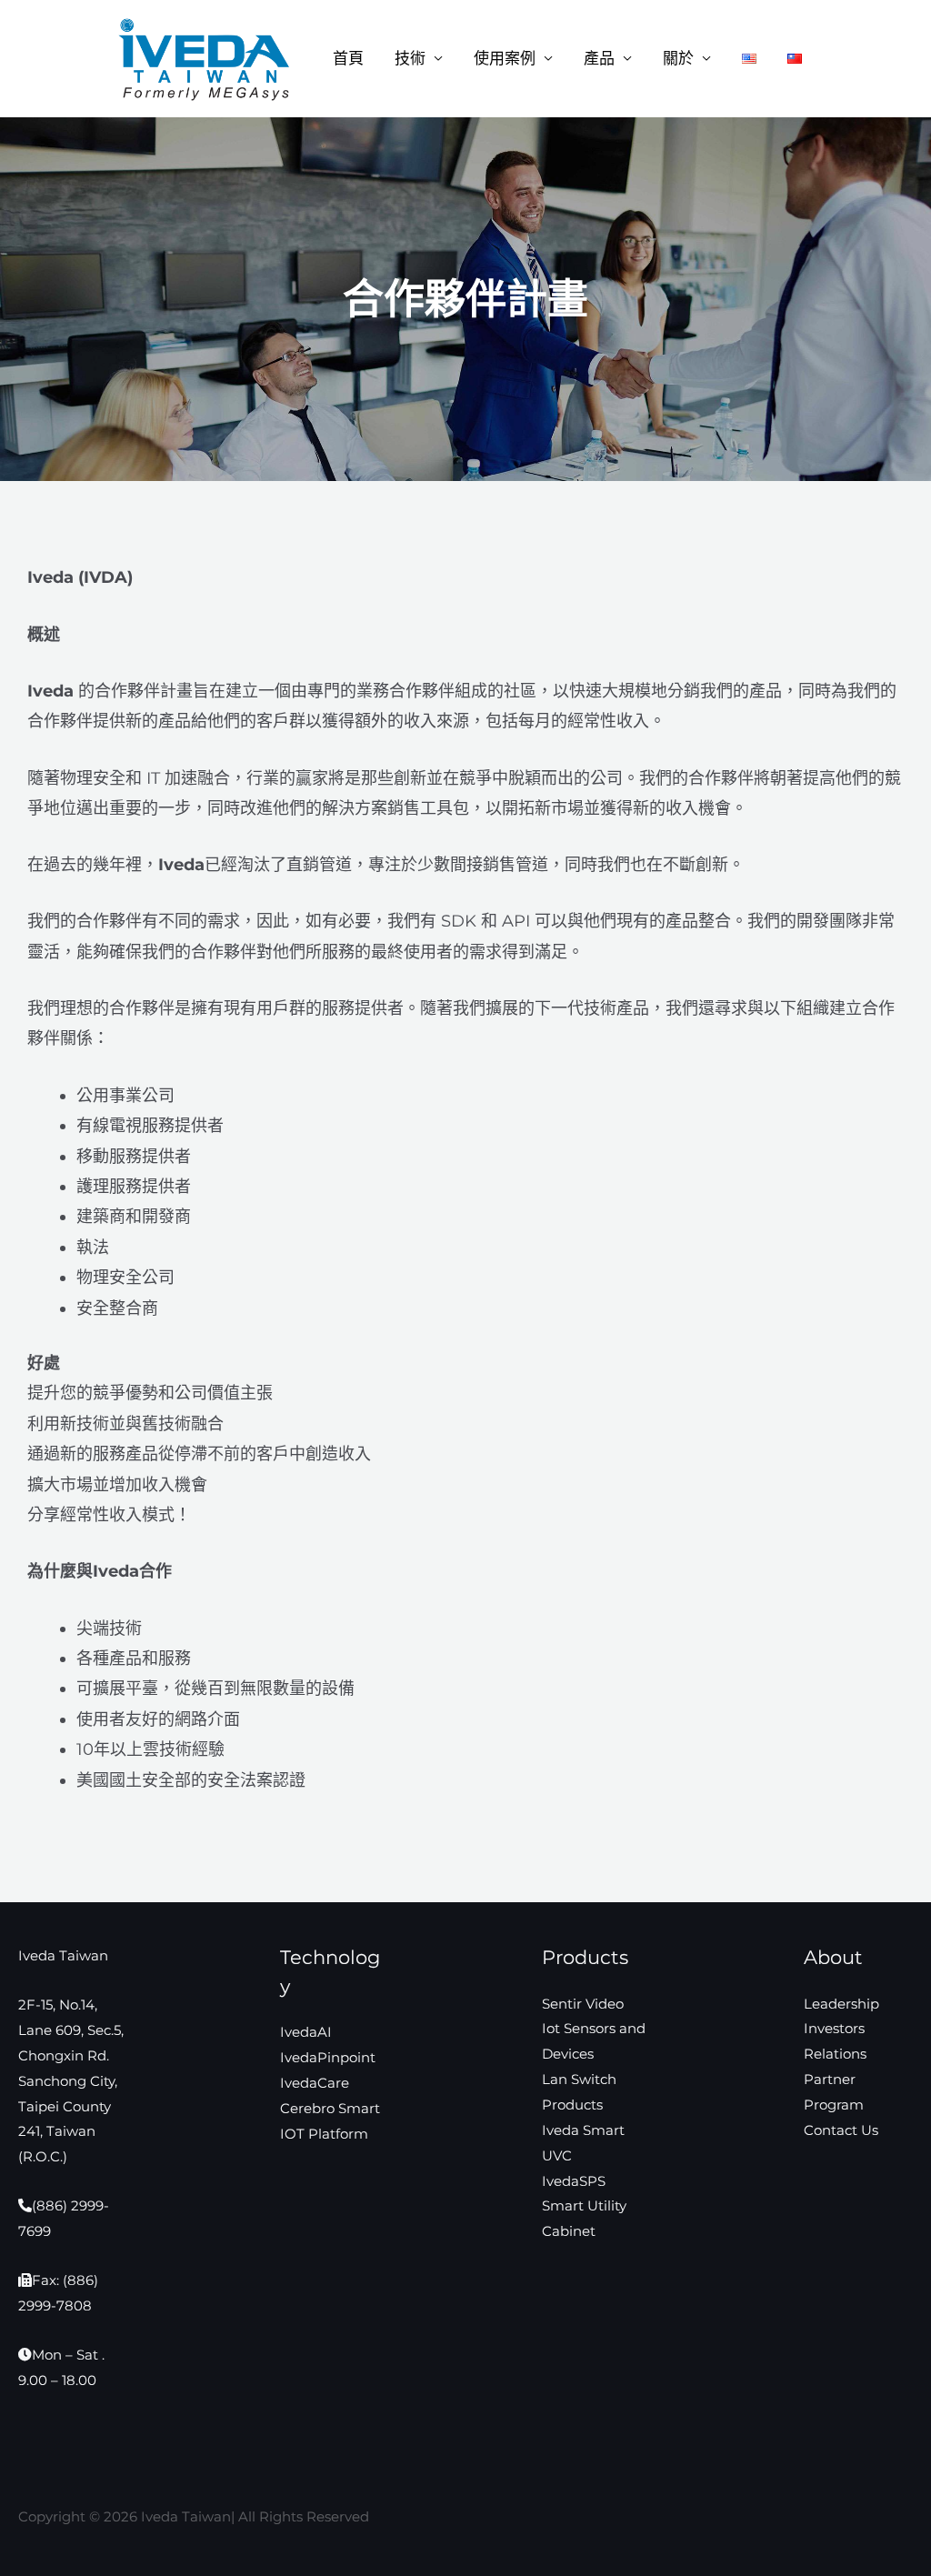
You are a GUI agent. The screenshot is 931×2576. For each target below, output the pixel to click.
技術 (410, 59)
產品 (599, 59)
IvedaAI (306, 2032)
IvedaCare (315, 2083)
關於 (678, 59)
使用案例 (505, 59)
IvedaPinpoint (328, 2057)
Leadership (841, 2004)
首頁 (348, 59)
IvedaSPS (574, 2181)
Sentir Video (583, 2004)
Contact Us (841, 2130)
